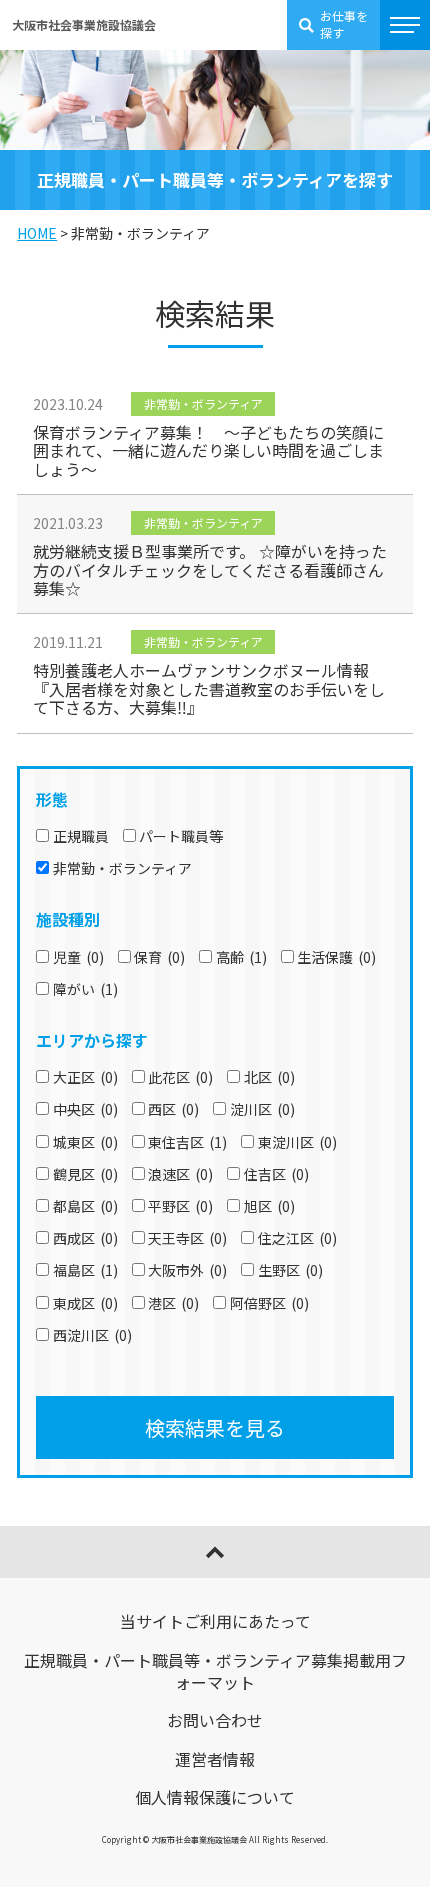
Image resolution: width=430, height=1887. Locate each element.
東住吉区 (187, 1142)
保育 (159, 957)
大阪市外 (187, 1270)
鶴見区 (85, 1174)
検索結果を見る (215, 1427)
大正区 (85, 1077)
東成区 (85, 1303)
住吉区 (276, 1174)
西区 (173, 1109)
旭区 (269, 1206)
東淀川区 (297, 1142)
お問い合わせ (215, 1720)
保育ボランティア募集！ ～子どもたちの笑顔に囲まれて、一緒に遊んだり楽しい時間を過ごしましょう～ (208, 450)
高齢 (241, 957)
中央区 (85, 1109)
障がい (85, 989)
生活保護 (336, 957)
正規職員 (81, 836)
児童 (78, 957)
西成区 (85, 1238)
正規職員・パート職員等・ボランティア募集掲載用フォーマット (215, 1671)
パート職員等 (181, 836)
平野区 (180, 1206)
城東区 (85, 1142)
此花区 (180, 1077)
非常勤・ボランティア (122, 868)
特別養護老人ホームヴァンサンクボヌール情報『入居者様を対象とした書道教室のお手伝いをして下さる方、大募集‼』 (209, 688)
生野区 (290, 1270)
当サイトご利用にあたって (215, 1621)
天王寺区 (187, 1238)
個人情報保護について (215, 1797)
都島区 (85, 1206)
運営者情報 (215, 1759)
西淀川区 (92, 1335)
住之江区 (297, 1238)
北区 (269, 1077)
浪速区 (180, 1174)
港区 (173, 1303)
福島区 (85, 1270)
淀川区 (262, 1109)
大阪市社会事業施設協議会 (84, 24)
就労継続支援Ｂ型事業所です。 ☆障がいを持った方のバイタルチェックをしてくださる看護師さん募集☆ (210, 569)
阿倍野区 (269, 1303)
